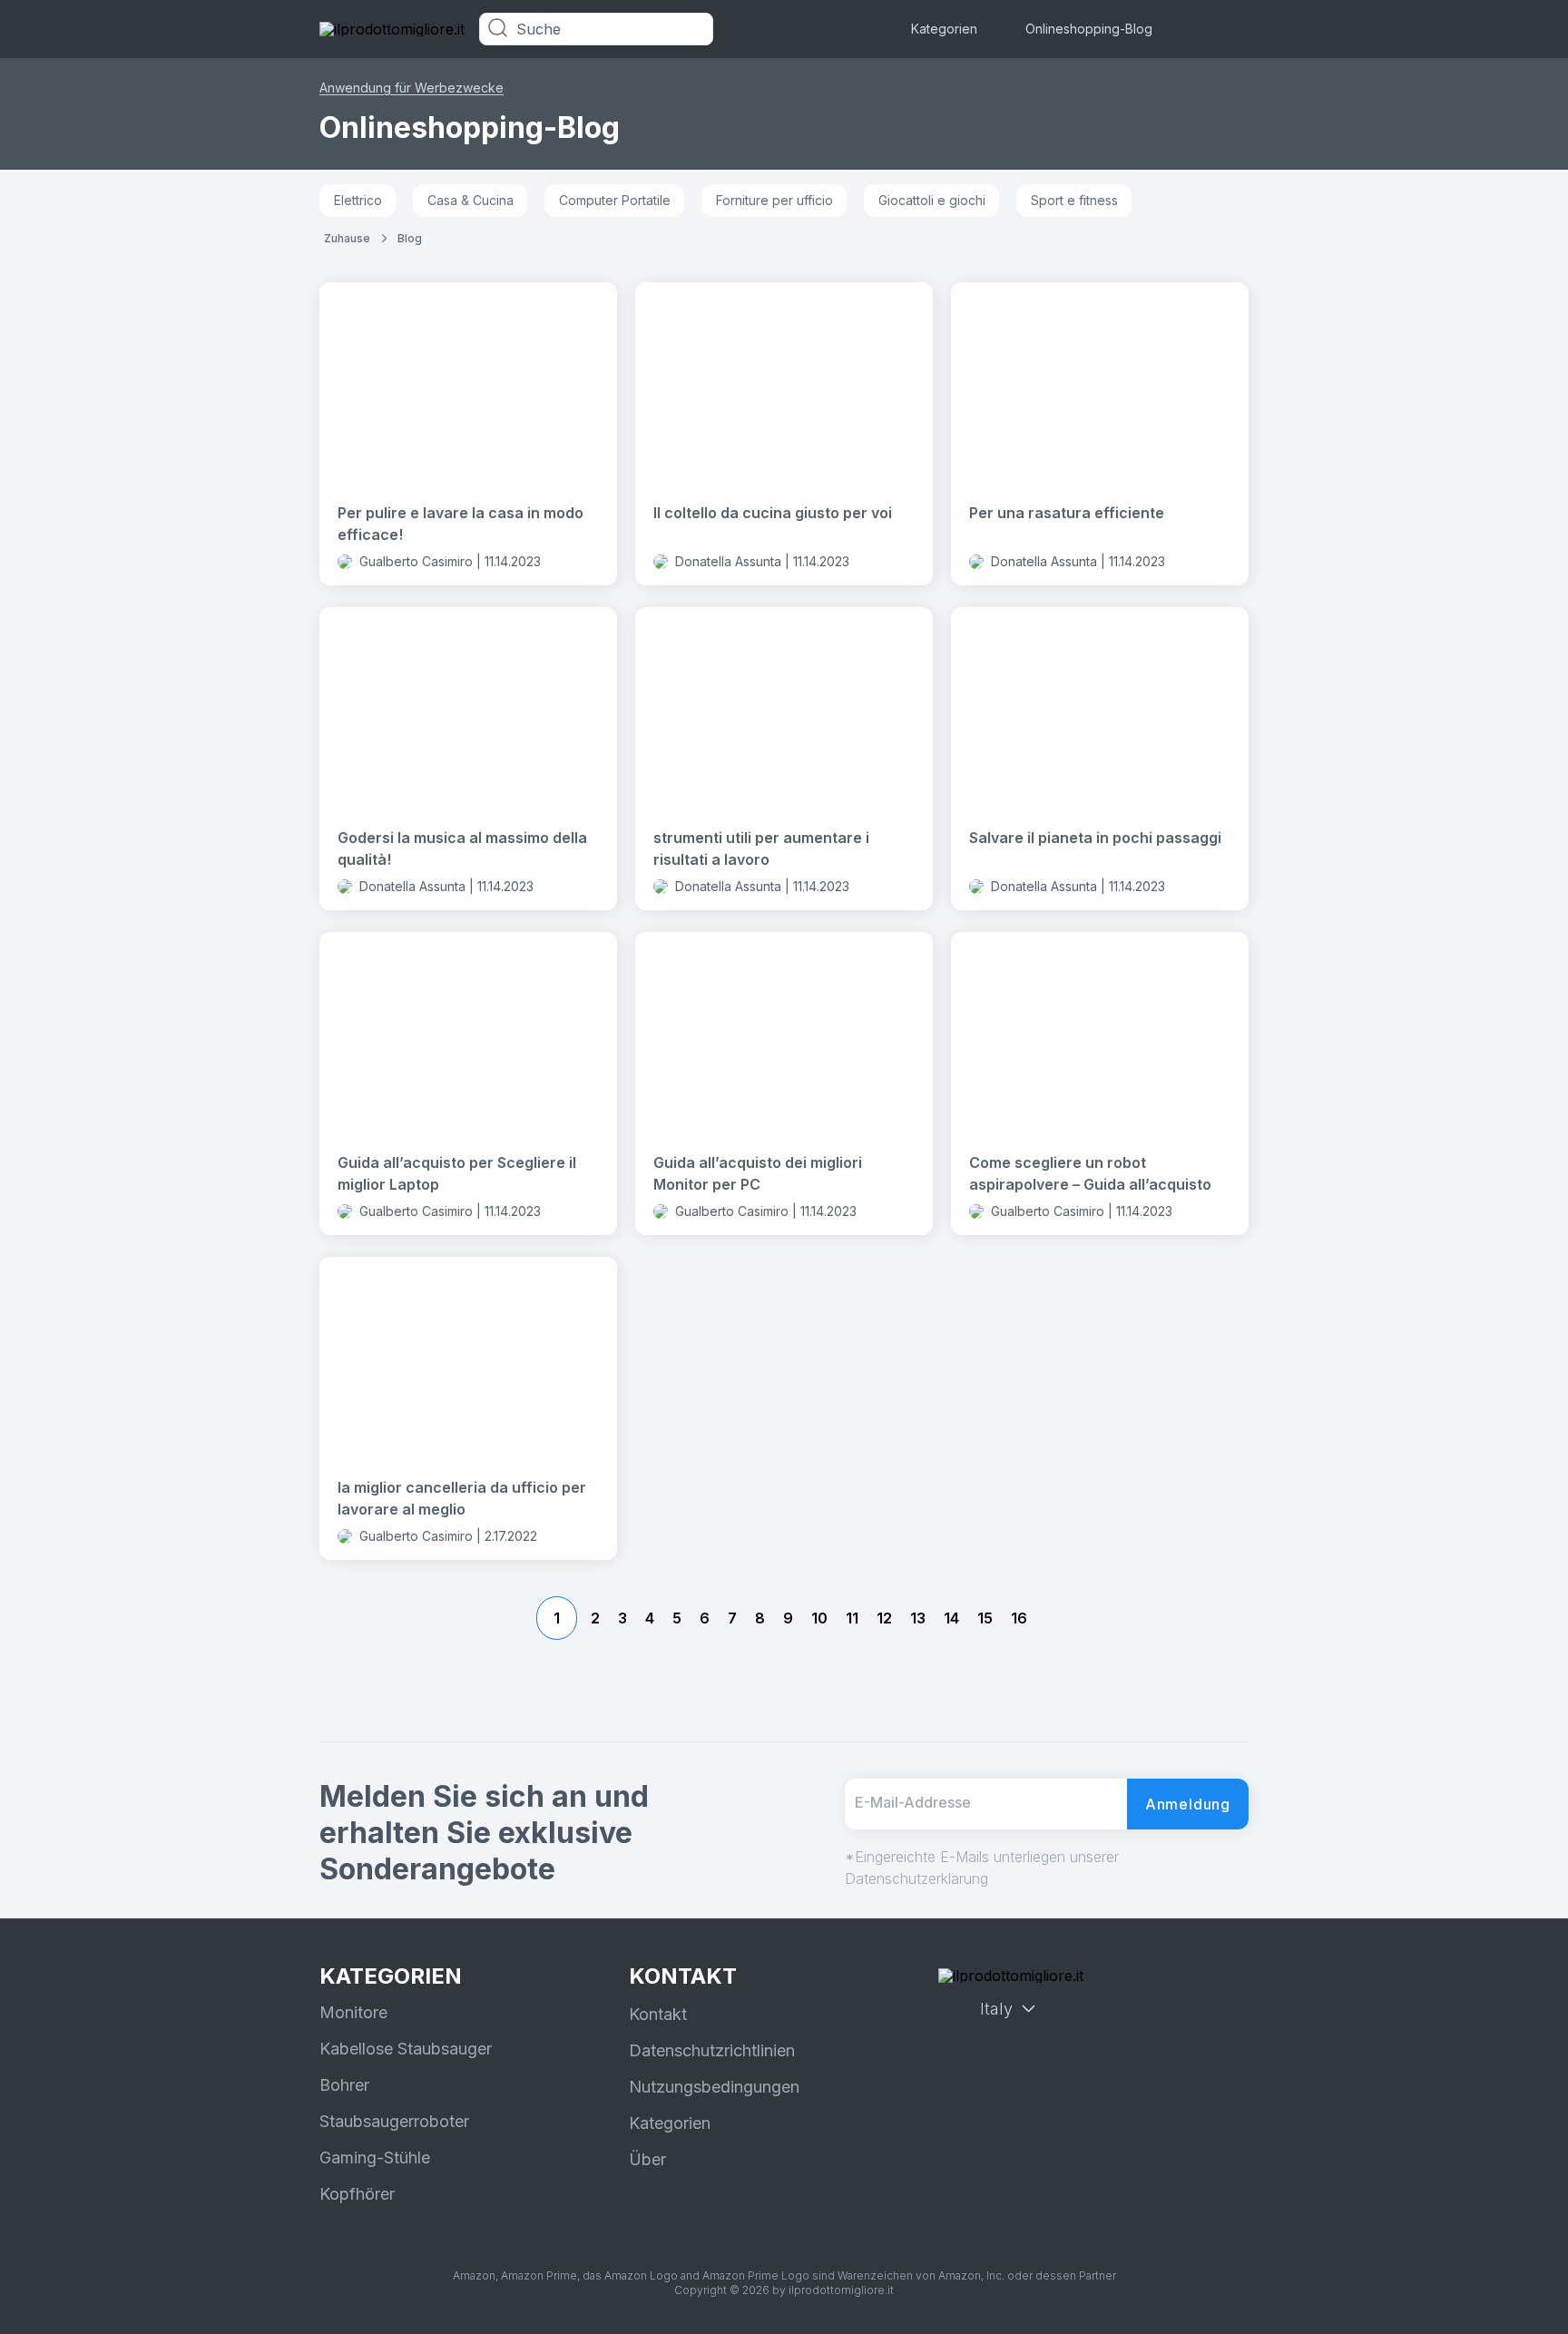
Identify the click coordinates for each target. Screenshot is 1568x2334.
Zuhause (347, 238)
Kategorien (944, 29)
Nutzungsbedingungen (714, 2087)
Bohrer (344, 2085)
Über (647, 2159)
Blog (410, 238)
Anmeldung (1188, 1804)
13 (918, 1618)
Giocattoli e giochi (932, 200)
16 (1019, 1618)
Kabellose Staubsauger (406, 2049)
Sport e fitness (1074, 200)
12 (884, 1618)
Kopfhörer (357, 2194)
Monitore (353, 2012)
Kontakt (658, 2014)
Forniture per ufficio (774, 200)
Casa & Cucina (470, 200)
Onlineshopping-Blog (1089, 29)
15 (985, 1618)
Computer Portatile (615, 200)
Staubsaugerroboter (394, 2121)
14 (951, 1618)
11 (852, 1618)
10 (819, 1618)
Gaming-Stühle (375, 2157)
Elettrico (358, 200)
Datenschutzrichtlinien (712, 2050)
